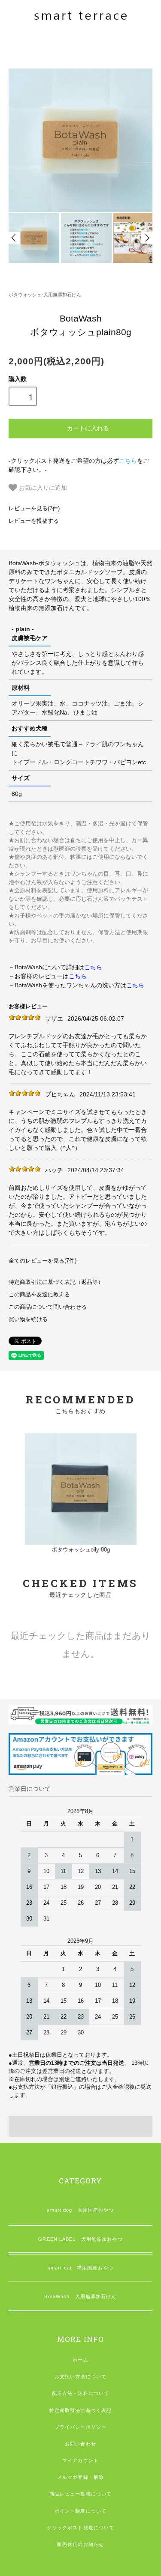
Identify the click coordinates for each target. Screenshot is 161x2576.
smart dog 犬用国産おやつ (80, 2210)
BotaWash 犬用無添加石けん (80, 2296)
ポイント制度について (80, 2511)
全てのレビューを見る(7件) (43, 1261)
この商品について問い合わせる (48, 1307)
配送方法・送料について (80, 2393)
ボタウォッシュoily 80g (81, 1550)
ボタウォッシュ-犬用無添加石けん (45, 295)
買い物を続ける (28, 1319)
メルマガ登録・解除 (80, 2477)
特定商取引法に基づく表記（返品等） (56, 1282)
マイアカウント (80, 2460)
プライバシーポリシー (80, 2427)
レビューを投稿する (34, 521)
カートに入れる (88, 428)
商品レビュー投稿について (80, 2494)
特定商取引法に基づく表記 (80, 2410)
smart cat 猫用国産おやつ (80, 2268)
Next (147, 238)
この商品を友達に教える (39, 1295)
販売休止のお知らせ (80, 2544)
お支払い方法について (80, 2376)
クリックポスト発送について (81, 2528)
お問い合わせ (80, 2444)
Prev (14, 238)
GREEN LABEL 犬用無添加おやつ (80, 2239)
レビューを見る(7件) (34, 509)
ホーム (80, 2360)
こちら (128, 461)
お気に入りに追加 (42, 487)
